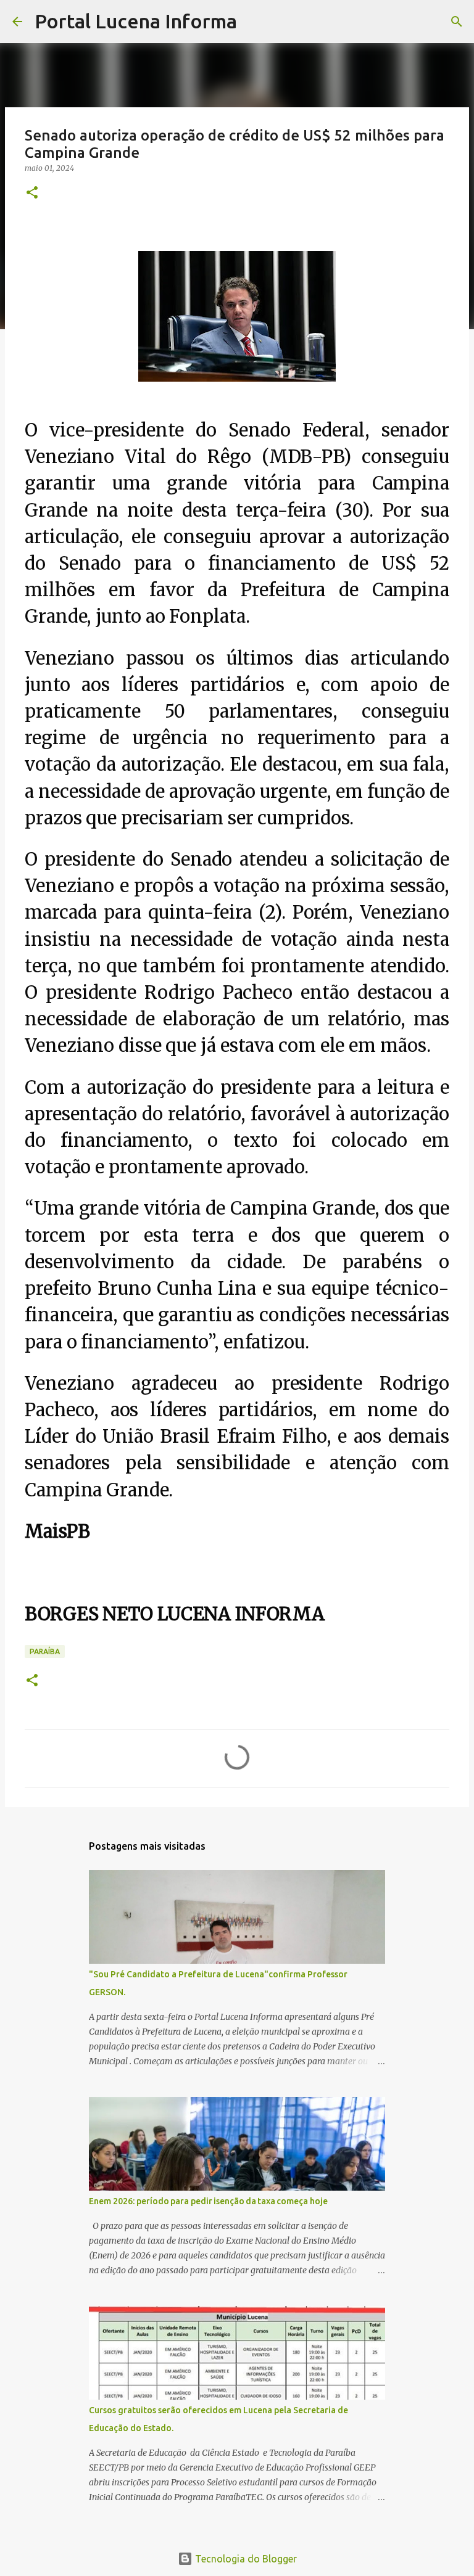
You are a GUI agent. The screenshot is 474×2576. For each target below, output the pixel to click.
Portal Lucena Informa (136, 21)
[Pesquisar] (254, 22)
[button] (32, 193)
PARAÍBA (45, 1651)
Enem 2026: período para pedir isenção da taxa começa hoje (208, 2201)
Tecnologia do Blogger (245, 2559)
